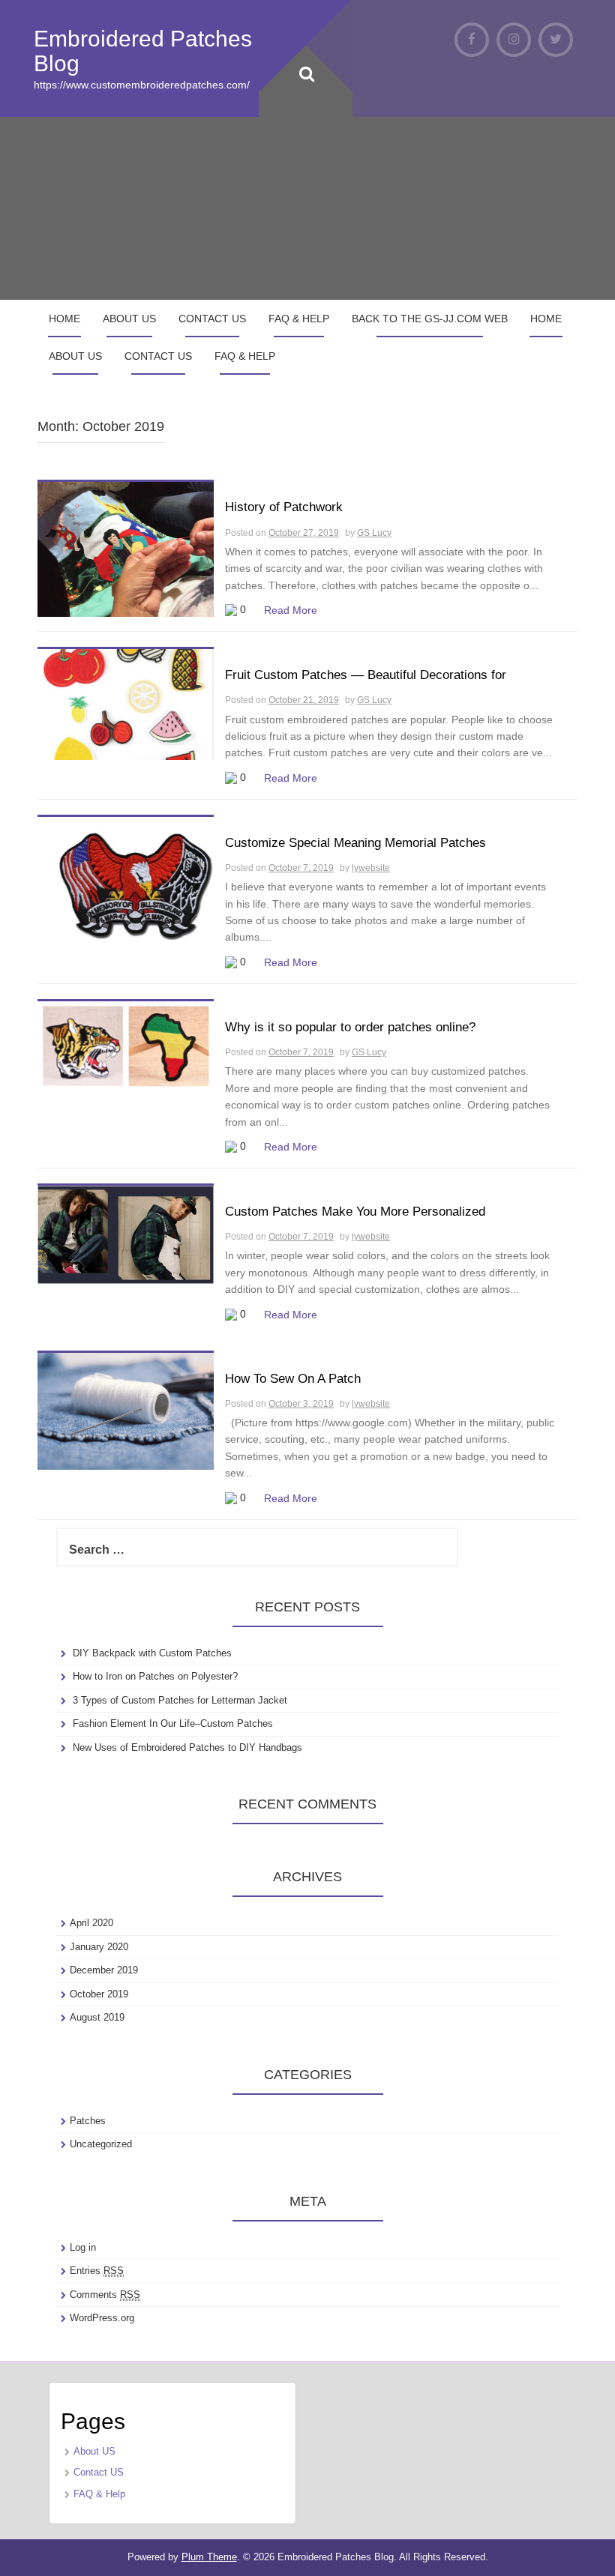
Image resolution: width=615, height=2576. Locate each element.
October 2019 (99, 1994)
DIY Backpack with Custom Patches (152, 1653)
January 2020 (99, 1947)
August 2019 (97, 2017)
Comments (105, 2295)
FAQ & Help (299, 319)
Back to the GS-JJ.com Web (430, 319)
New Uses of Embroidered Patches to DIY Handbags (187, 1747)
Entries (97, 2271)
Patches (88, 2121)
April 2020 (91, 1923)
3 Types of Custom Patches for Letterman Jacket (180, 1700)
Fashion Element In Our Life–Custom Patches (173, 1723)
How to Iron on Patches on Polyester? (155, 1676)
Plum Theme (209, 2557)
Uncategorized (101, 2144)
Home (64, 319)
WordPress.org (102, 2318)
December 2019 (104, 1970)
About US (129, 319)
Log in (83, 2247)
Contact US (212, 319)
